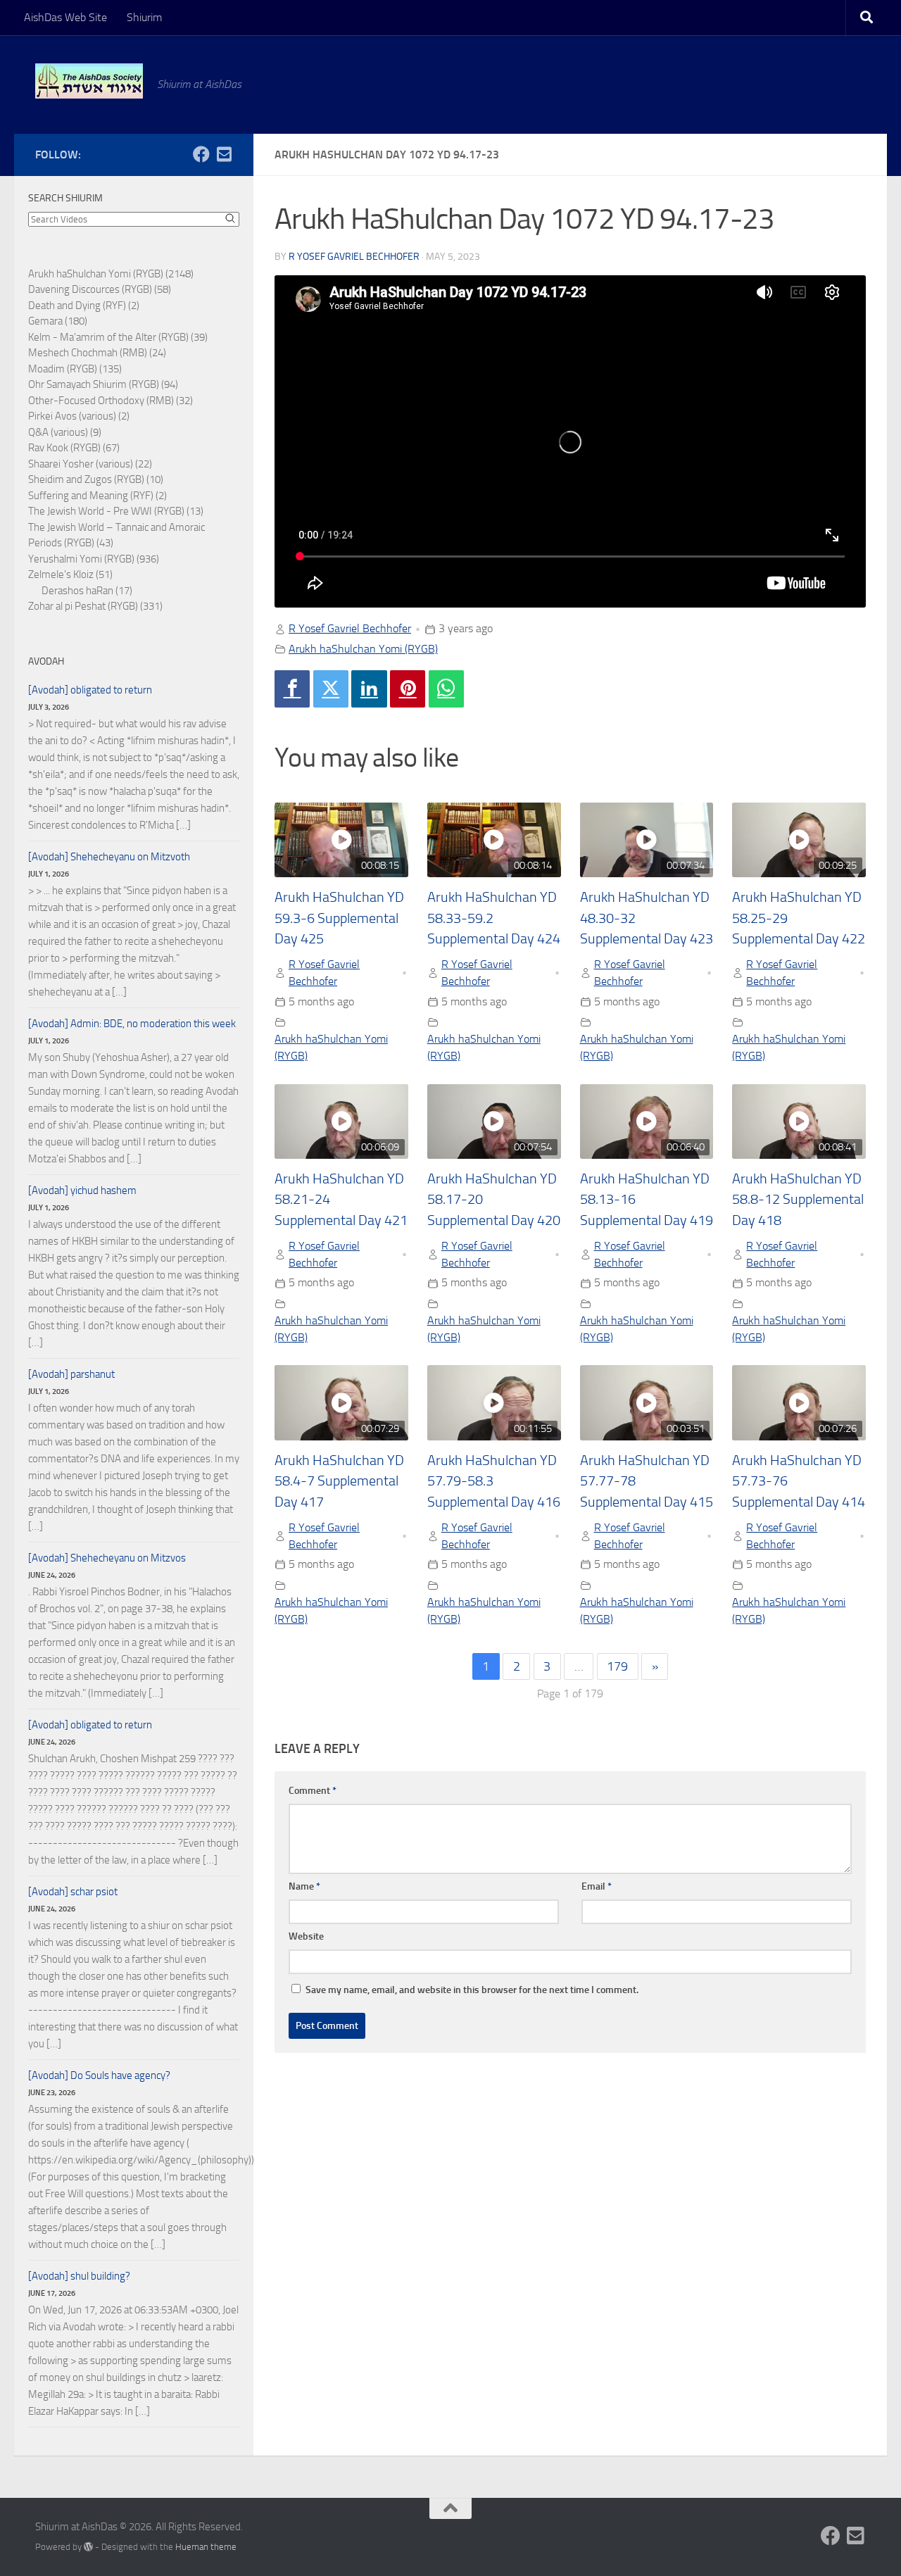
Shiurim (144, 17)
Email (597, 1886)
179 (617, 1666)
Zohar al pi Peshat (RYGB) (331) (95, 606)
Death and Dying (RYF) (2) (84, 306)
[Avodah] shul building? (79, 2276)
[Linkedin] (369, 689)
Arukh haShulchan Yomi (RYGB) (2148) (111, 274)
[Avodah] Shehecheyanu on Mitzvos (107, 1558)
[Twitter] (331, 689)
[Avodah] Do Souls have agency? (99, 2075)
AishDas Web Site (65, 17)
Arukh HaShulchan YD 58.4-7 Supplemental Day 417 (339, 1481)
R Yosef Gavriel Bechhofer (354, 257)
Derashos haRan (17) (87, 591)
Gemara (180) (58, 321)
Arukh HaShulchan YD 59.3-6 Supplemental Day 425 (339, 918)
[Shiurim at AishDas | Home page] (89, 81)
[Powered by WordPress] (88, 2547)
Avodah (46, 661)
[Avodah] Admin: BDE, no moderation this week (132, 1024)
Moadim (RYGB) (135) (75, 369)
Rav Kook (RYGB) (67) (74, 448)
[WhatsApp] (446, 689)
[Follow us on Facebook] (201, 154)
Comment (313, 1791)
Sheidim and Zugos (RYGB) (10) (96, 479)
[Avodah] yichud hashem (82, 1190)
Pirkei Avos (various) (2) (79, 416)
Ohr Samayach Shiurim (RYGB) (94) (103, 384)
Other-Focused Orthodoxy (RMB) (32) (111, 401)
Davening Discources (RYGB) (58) (100, 289)
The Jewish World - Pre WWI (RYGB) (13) (116, 511)
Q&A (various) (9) (65, 432)
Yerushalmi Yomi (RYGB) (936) (94, 559)
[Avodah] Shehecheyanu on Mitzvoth (109, 857)
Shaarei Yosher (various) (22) (90, 464)
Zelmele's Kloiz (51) (70, 574)
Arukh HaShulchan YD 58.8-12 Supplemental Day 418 (798, 1200)
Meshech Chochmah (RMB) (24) (97, 353)
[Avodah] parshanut (71, 1374)
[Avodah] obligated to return (90, 690)
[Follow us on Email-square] (224, 154)
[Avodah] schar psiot (73, 1892)
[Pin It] (408, 689)
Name (304, 1886)
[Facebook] (292, 689)
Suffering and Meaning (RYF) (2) (97, 496)
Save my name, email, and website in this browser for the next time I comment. (472, 1990)
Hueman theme (206, 2547)
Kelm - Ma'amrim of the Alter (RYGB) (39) (118, 337)
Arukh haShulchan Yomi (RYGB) (363, 649)
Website (306, 1936)
